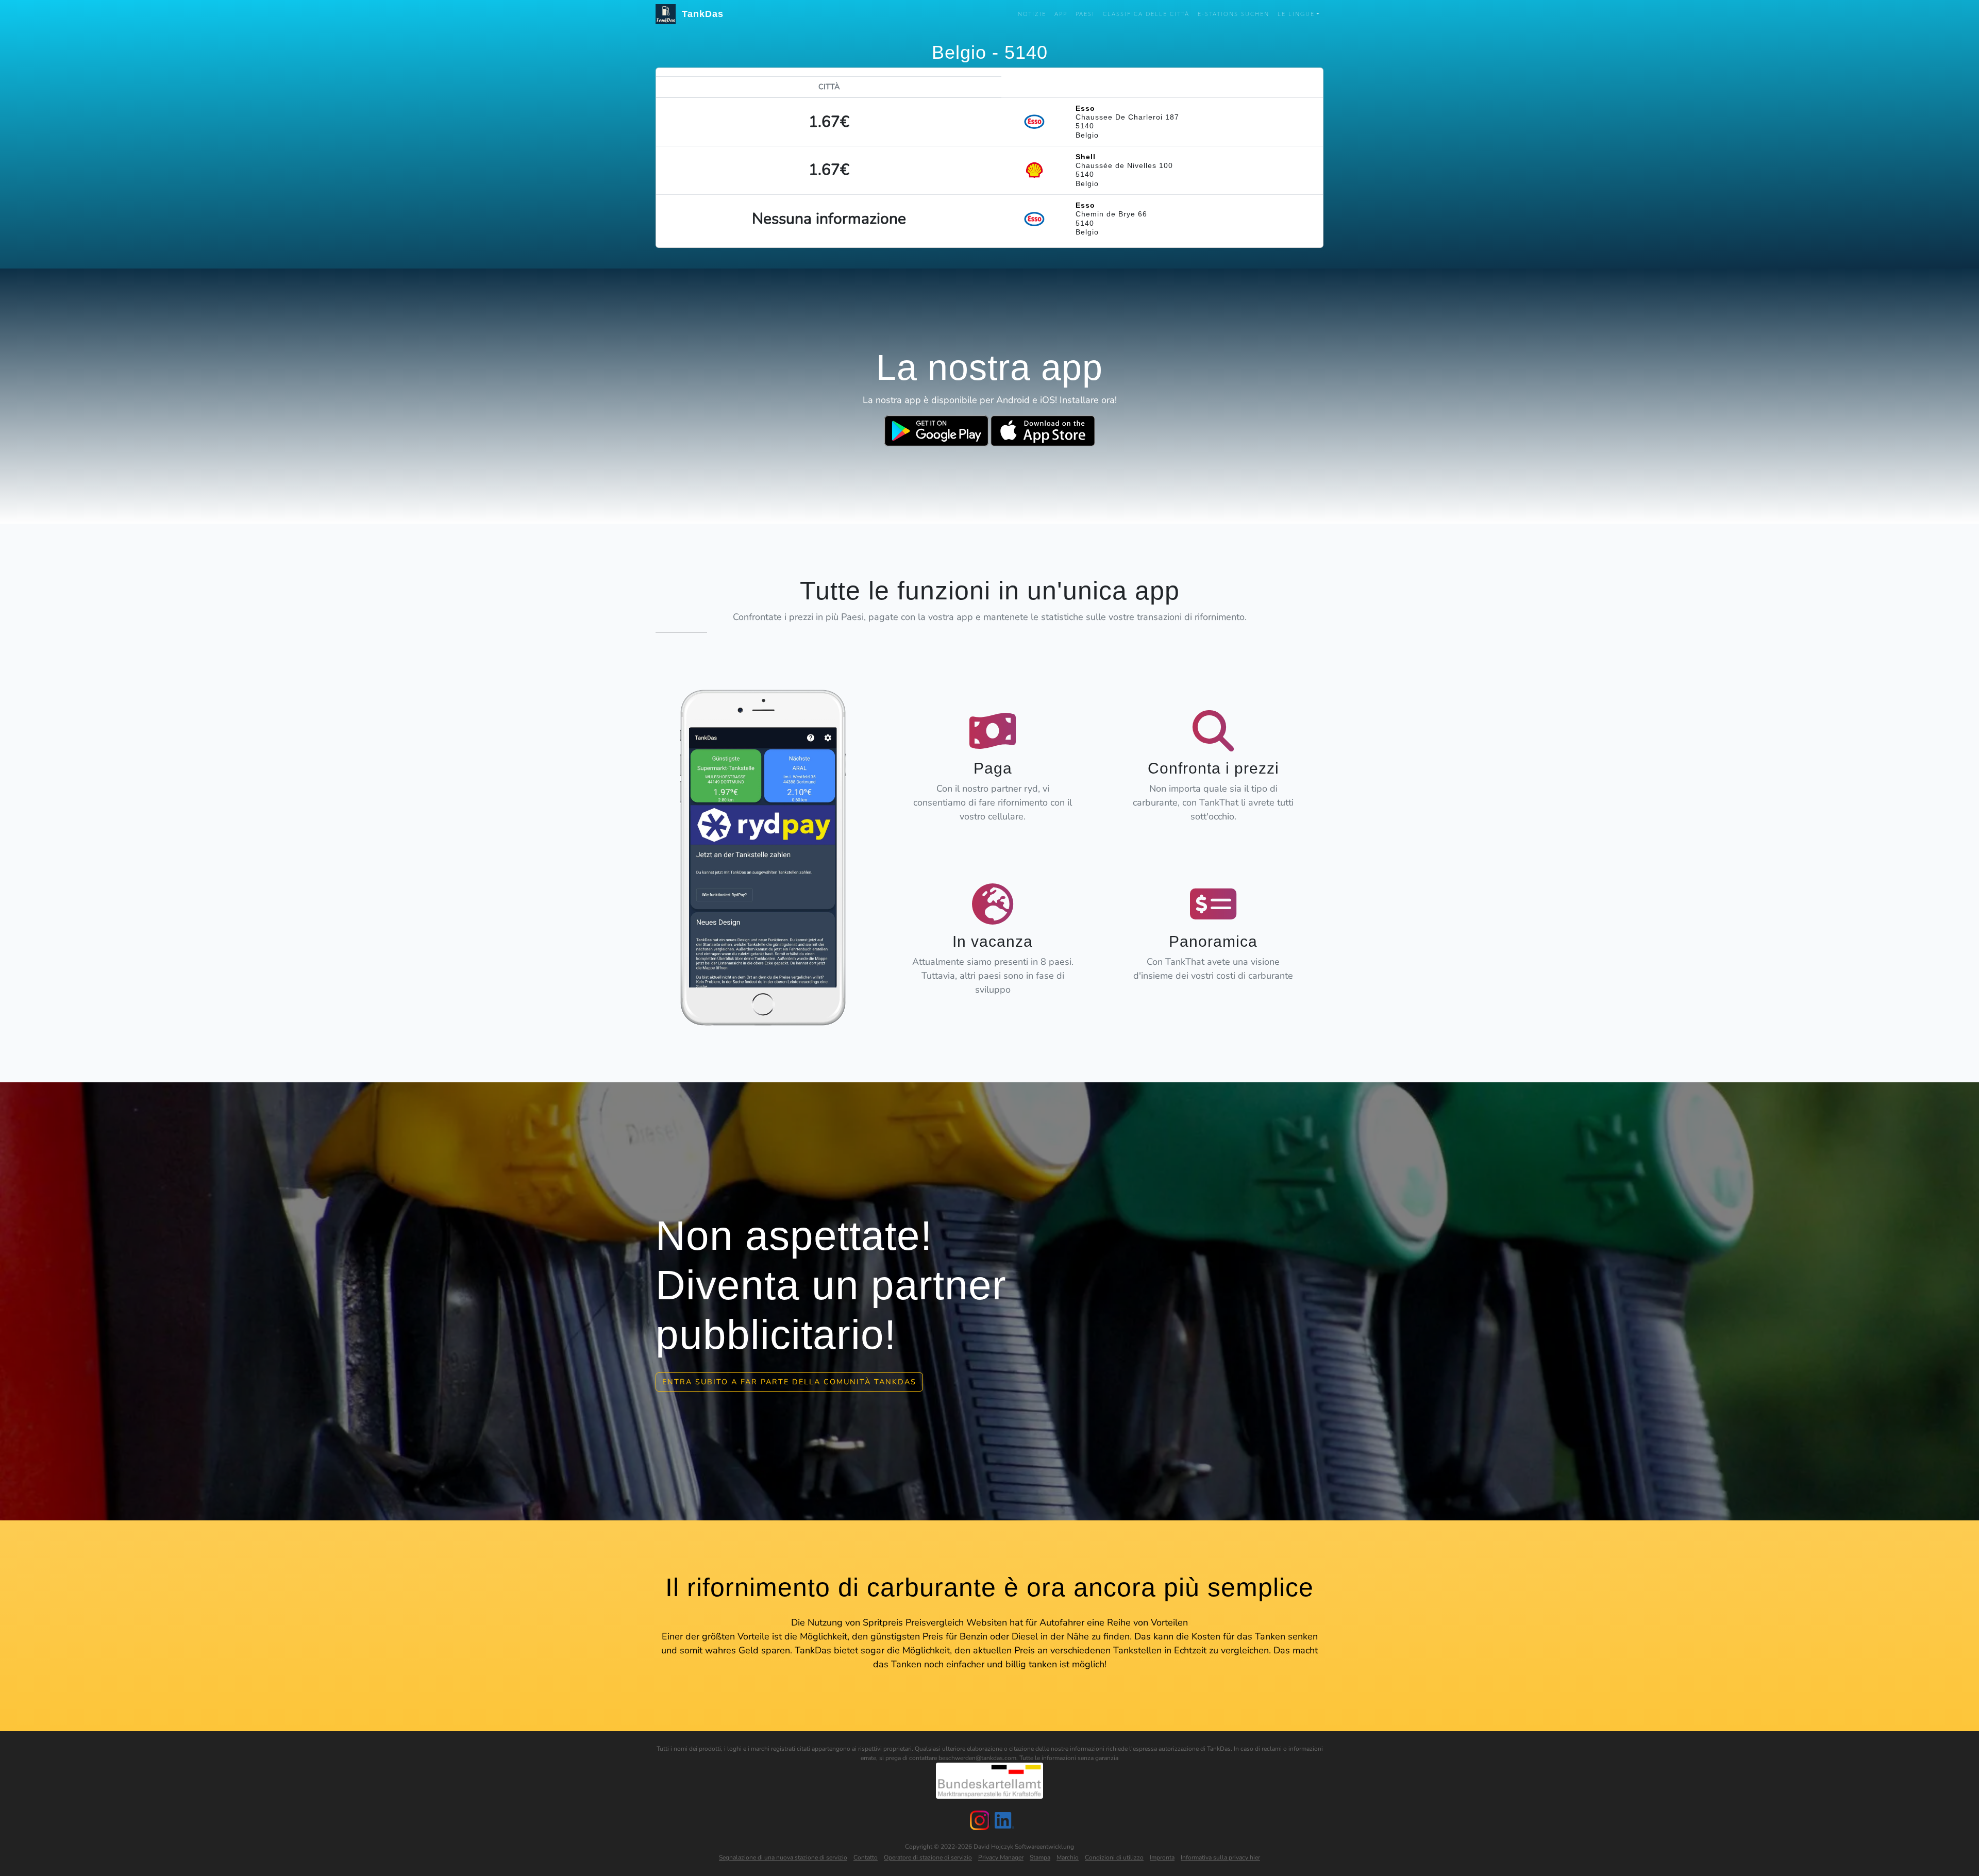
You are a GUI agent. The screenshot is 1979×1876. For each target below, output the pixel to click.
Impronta (1162, 1857)
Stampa (1040, 1857)
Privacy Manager (1001, 1857)
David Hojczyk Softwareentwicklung (1024, 1847)
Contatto (866, 1857)
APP (1061, 14)
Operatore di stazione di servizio (928, 1857)
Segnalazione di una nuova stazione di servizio (783, 1857)
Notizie (1032, 14)
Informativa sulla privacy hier (1220, 1857)
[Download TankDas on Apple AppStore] (1043, 431)
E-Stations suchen (1234, 14)
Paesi (1085, 14)
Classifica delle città (1146, 14)
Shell (1086, 157)
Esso (1085, 108)
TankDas (700, 14)
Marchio (1068, 1857)
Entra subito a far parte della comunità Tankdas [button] (789, 1382)
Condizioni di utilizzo (1114, 1857)
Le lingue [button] (1296, 14)
